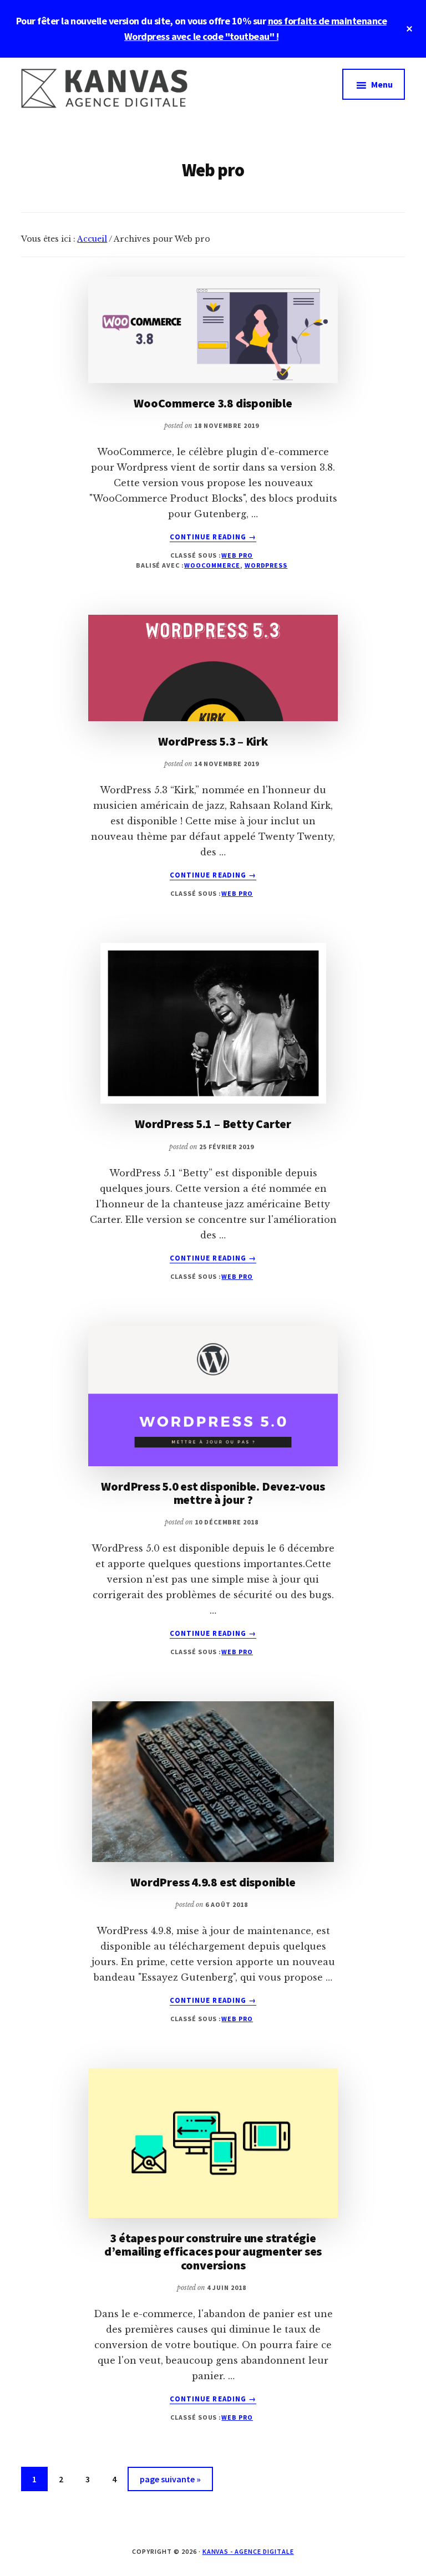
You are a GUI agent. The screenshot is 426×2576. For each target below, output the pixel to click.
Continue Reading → (213, 537)
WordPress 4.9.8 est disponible (213, 1882)
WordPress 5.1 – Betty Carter (213, 1124)
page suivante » (170, 2482)
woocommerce (212, 565)
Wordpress (266, 565)
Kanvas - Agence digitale (248, 2551)
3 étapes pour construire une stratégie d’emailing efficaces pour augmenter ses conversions (213, 2251)
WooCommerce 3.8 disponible (213, 403)
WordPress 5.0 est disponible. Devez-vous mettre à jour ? (213, 1493)
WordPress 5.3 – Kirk (213, 741)
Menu (382, 84)
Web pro (237, 555)
